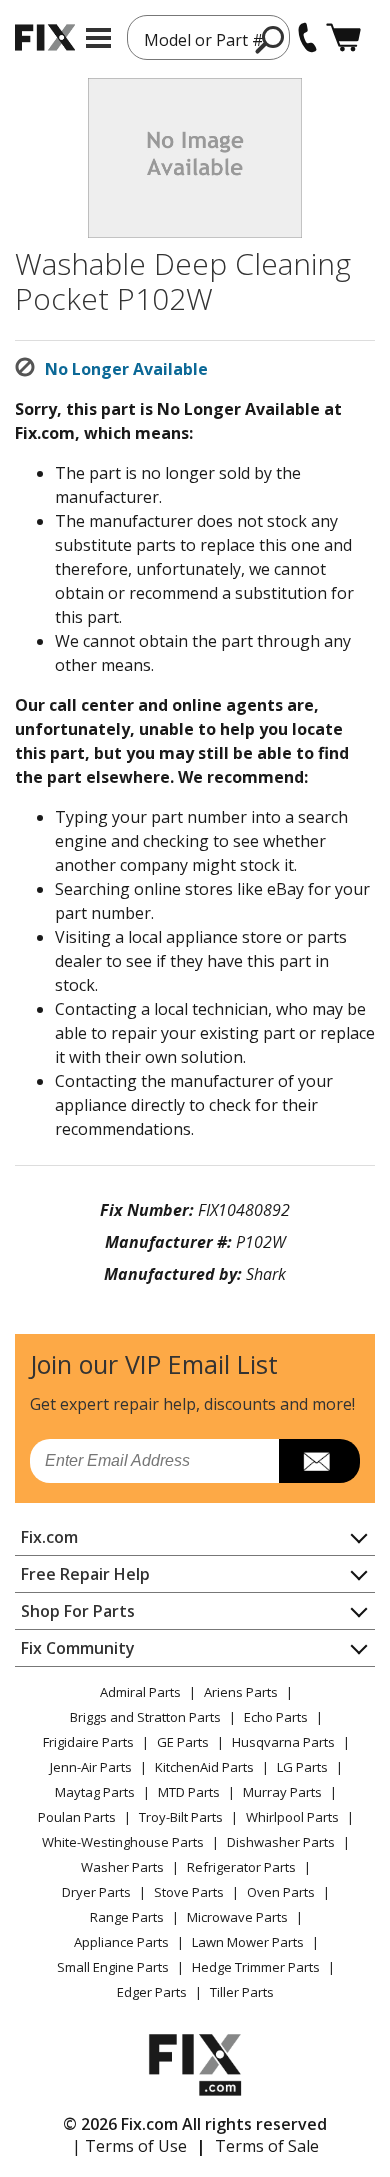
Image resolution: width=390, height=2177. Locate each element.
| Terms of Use (129, 2146)
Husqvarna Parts (283, 1742)
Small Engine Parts (113, 1967)
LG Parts (302, 1767)
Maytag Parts (95, 1792)
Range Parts (127, 1917)
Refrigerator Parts (241, 1867)
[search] (270, 39)
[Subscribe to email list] (319, 1461)
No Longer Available (126, 369)
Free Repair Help (85, 1574)
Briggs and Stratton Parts (145, 1717)
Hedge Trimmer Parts (256, 1967)
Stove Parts (189, 1892)
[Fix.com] (45, 37)
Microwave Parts (237, 1917)
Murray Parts (282, 1792)
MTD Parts (189, 1792)
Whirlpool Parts (292, 1817)
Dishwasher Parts (281, 1842)
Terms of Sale (267, 2146)
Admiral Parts (140, 1692)
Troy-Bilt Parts (181, 1817)
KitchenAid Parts (204, 1767)
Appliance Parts (121, 1942)
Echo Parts (276, 1717)
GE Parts (183, 1742)
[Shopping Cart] (343, 37)
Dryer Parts (96, 1892)
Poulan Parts (77, 1817)
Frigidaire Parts (88, 1742)
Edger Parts (152, 1992)
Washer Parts (122, 1867)
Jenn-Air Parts (91, 1767)
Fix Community (78, 1648)
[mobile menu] (98, 38)
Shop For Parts (78, 1611)
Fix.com (49, 1537)
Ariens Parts (241, 1692)
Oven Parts (281, 1892)
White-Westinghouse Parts (123, 1842)
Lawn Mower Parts (248, 1942)
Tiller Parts (242, 1992)
